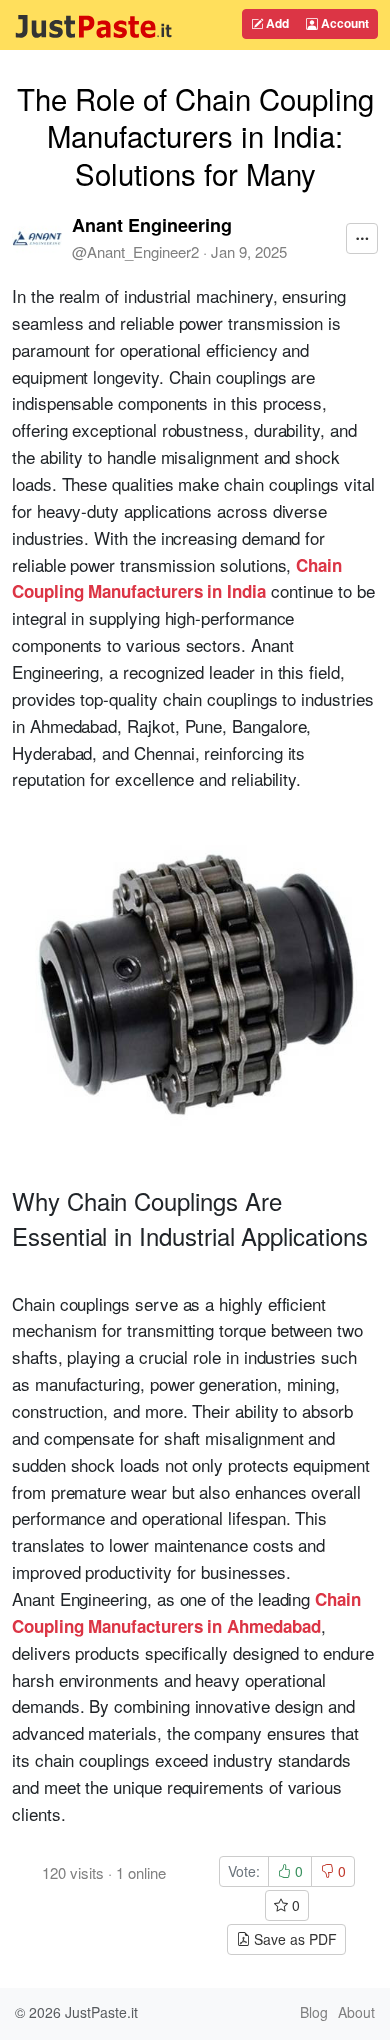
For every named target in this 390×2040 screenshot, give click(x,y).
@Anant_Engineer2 (135, 251)
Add (276, 23)
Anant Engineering (152, 225)
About (356, 2012)
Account (343, 23)
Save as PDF (293, 1939)
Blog (314, 2012)
